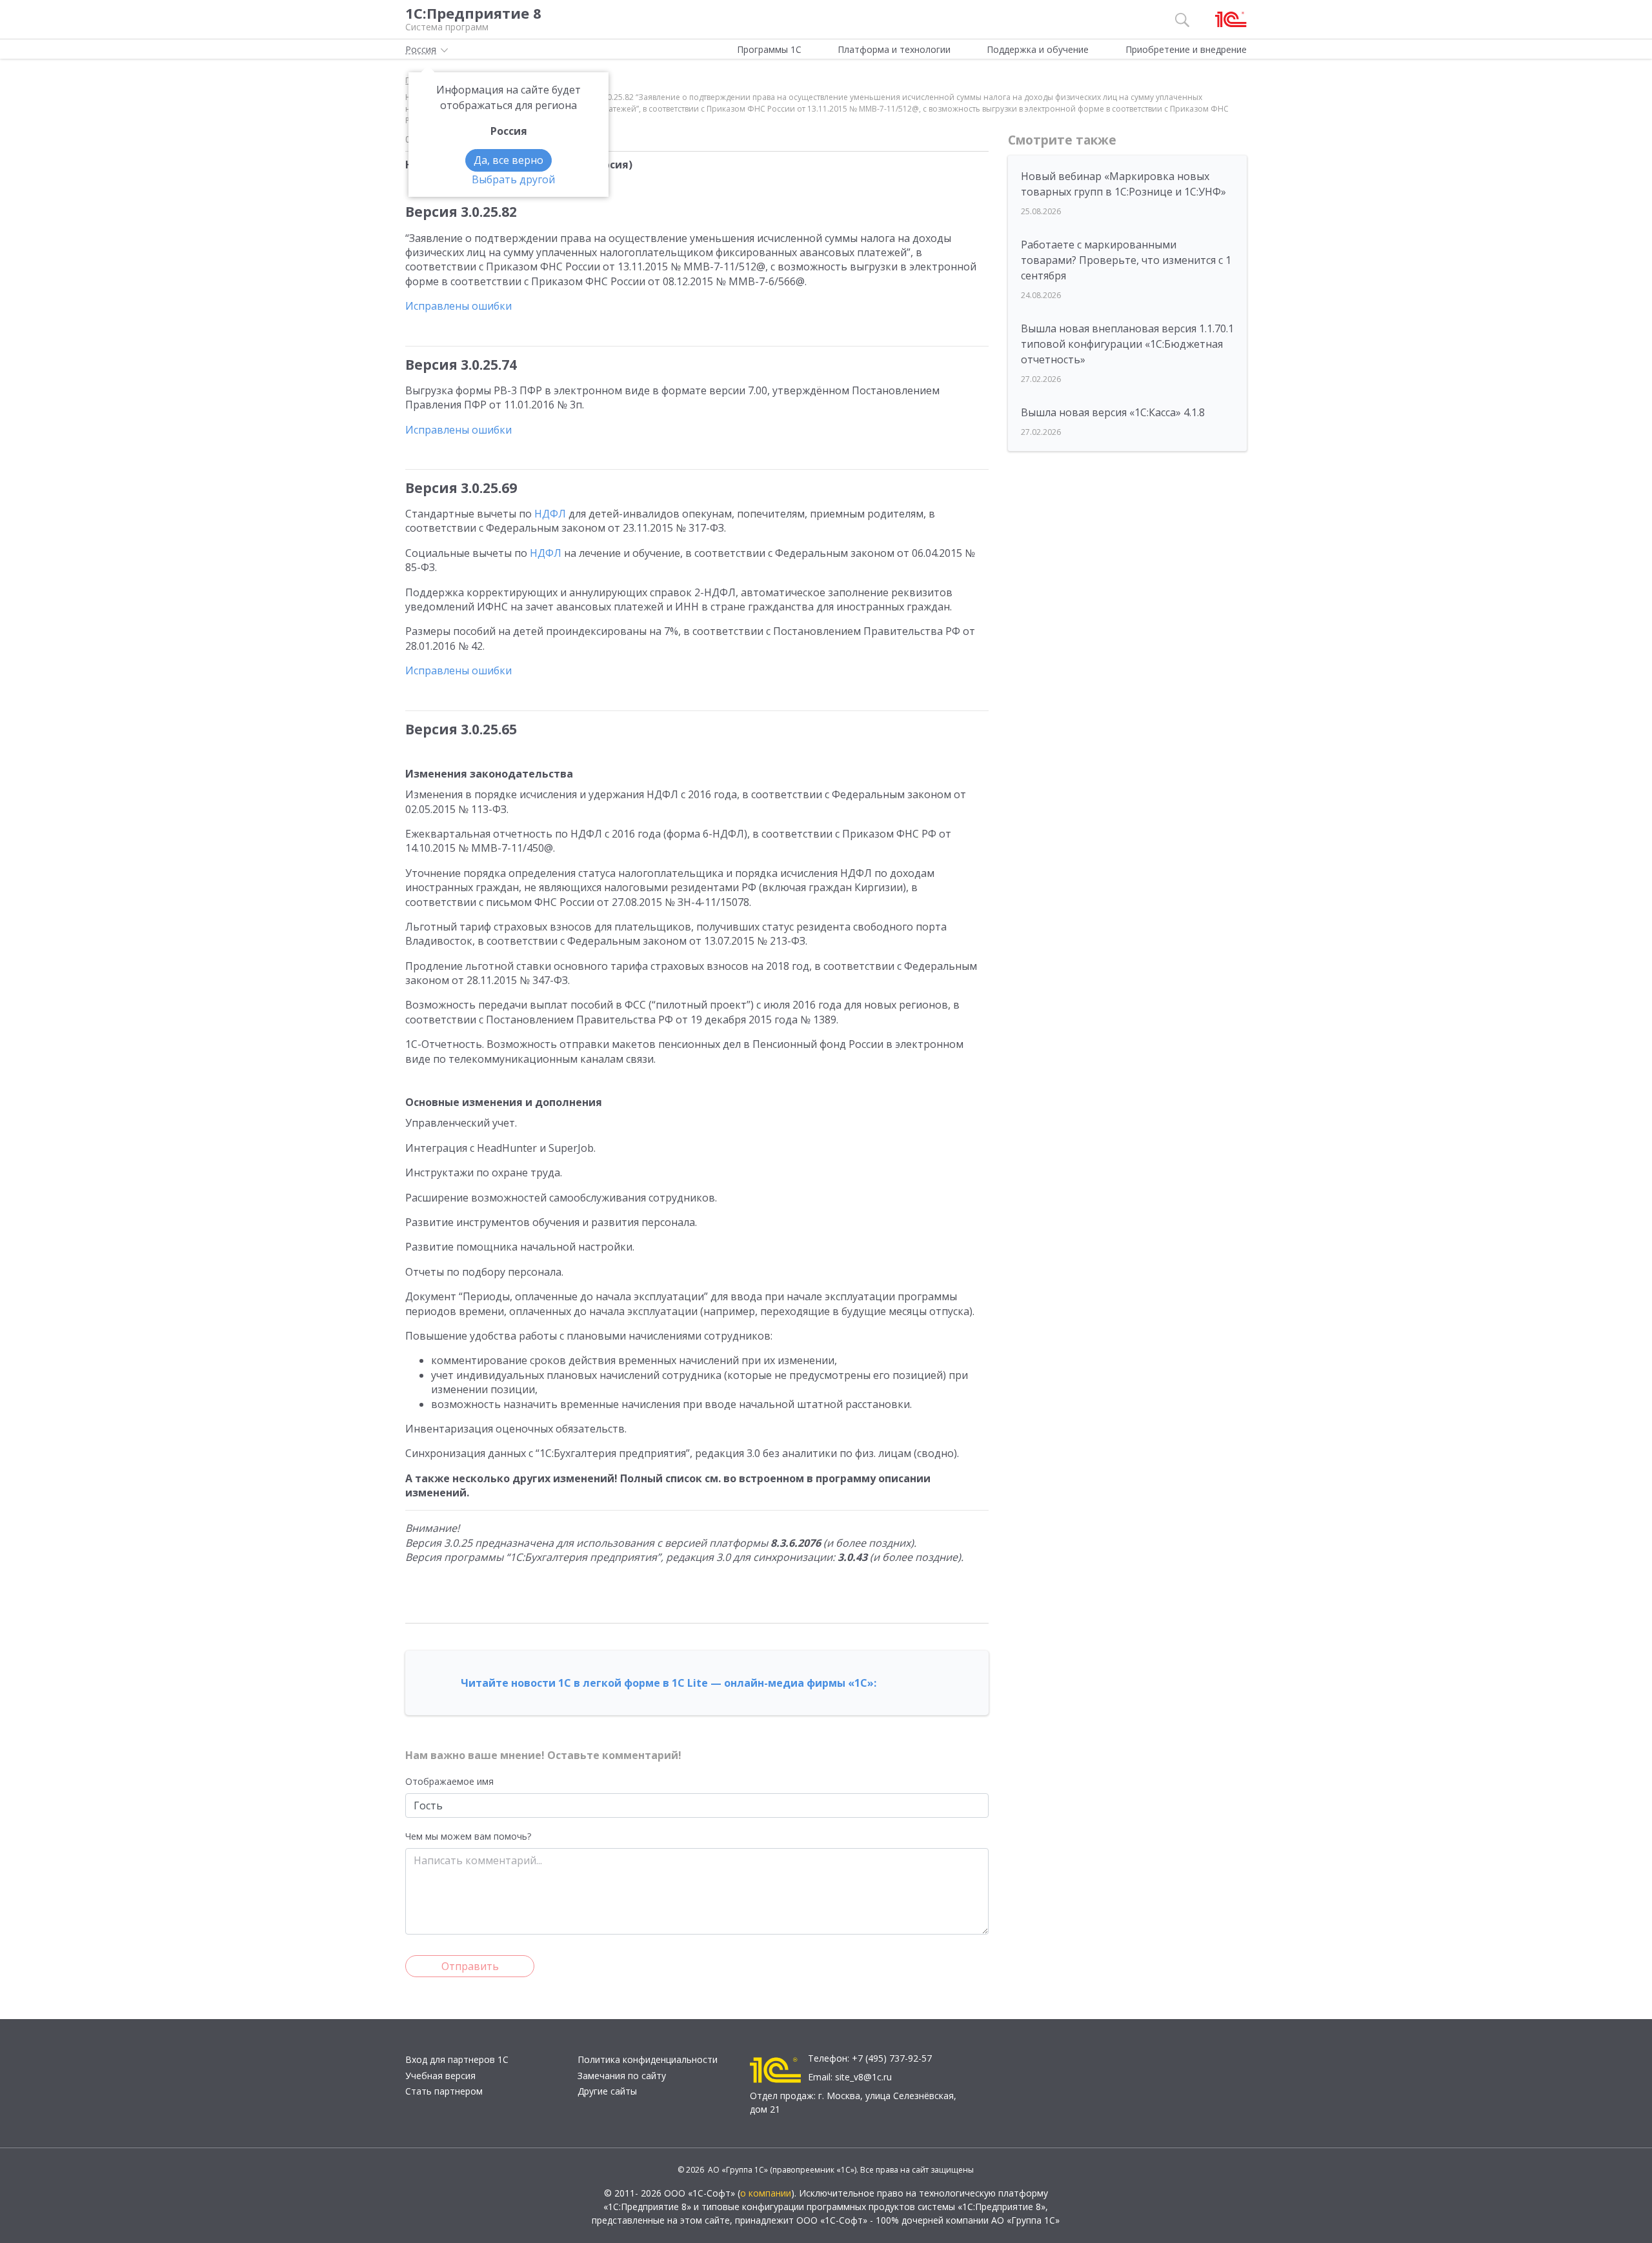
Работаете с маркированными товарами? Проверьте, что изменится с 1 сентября (1126, 260)
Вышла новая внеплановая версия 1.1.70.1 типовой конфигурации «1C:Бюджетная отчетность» (1127, 344)
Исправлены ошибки (458, 306)
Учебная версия (440, 2076)
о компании (766, 2193)
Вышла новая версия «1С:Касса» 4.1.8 (1113, 412)
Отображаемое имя (449, 1781)
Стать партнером (444, 2091)
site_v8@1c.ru (863, 2077)
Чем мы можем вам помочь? (468, 1836)
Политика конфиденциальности (648, 2059)
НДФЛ (550, 514)
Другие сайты (607, 2091)
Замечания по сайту (622, 2076)
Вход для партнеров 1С (457, 2059)
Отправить (470, 1966)
